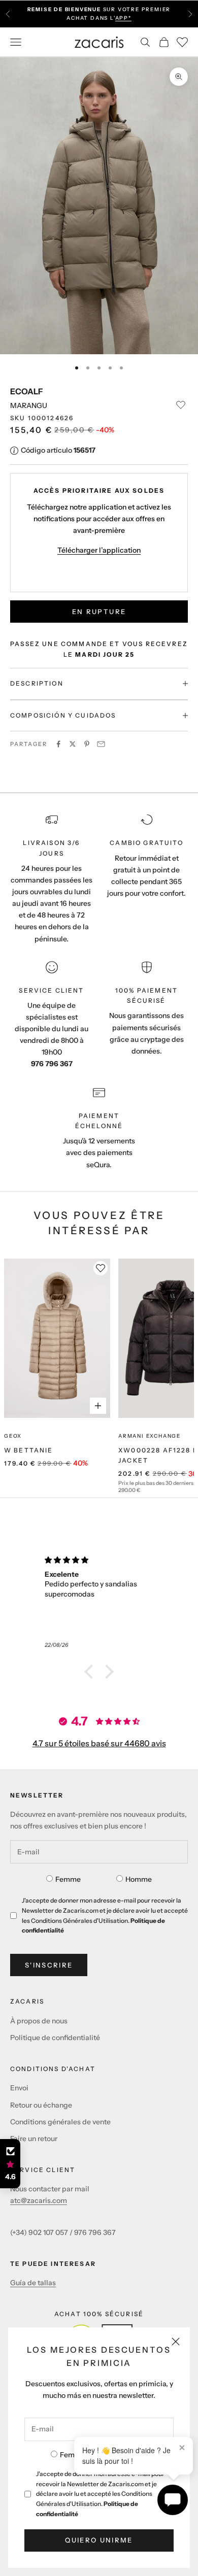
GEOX (13, 1436)
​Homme (139, 1879)
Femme (73, 2455)
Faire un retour (34, 2139)
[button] (91, 1672)
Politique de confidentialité (55, 2038)
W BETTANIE (29, 1450)
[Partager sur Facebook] (58, 744)
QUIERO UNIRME (99, 2540)
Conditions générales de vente (60, 2122)
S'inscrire (49, 1965)
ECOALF (26, 391)
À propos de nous (39, 2021)
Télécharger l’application (99, 550)
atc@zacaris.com (39, 2200)
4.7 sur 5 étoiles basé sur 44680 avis (99, 1743)
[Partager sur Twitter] (73, 744)
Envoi (19, 2088)
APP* (123, 18)
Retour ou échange (41, 2105)
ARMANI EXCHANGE (150, 1436)
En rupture (99, 612)
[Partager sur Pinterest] (87, 744)
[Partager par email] (101, 744)
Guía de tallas (33, 2283)
